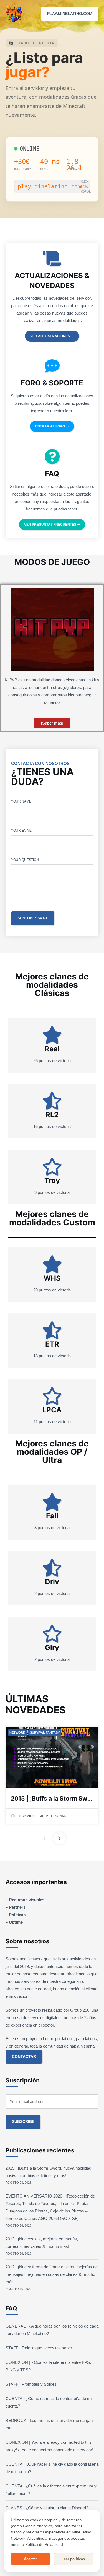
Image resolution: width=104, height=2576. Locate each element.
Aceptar (30, 2559)
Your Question (25, 860)
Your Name (21, 801)
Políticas (17, 1915)
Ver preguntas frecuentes (51, 525)
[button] (96, 14)
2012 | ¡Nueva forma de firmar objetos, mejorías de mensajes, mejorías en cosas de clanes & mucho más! (52, 2274)
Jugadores (23, 169)
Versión (73, 169)
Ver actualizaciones (50, 336)
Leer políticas (73, 2559)
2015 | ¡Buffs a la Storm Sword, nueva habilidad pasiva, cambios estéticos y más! (52, 1798)
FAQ (52, 474)
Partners (17, 1907)
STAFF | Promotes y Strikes (31, 2384)
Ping (44, 169)
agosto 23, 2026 (53, 1816)
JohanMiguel (27, 1816)
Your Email (21, 831)
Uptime (16, 1922)
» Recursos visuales (25, 1900)
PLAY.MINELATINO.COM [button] (70, 14)
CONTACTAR (24, 2057)
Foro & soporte (52, 383)
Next (59, 1838)
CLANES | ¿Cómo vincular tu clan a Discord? (47, 2508)
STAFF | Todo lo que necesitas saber (39, 2348)
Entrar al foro (50, 426)
